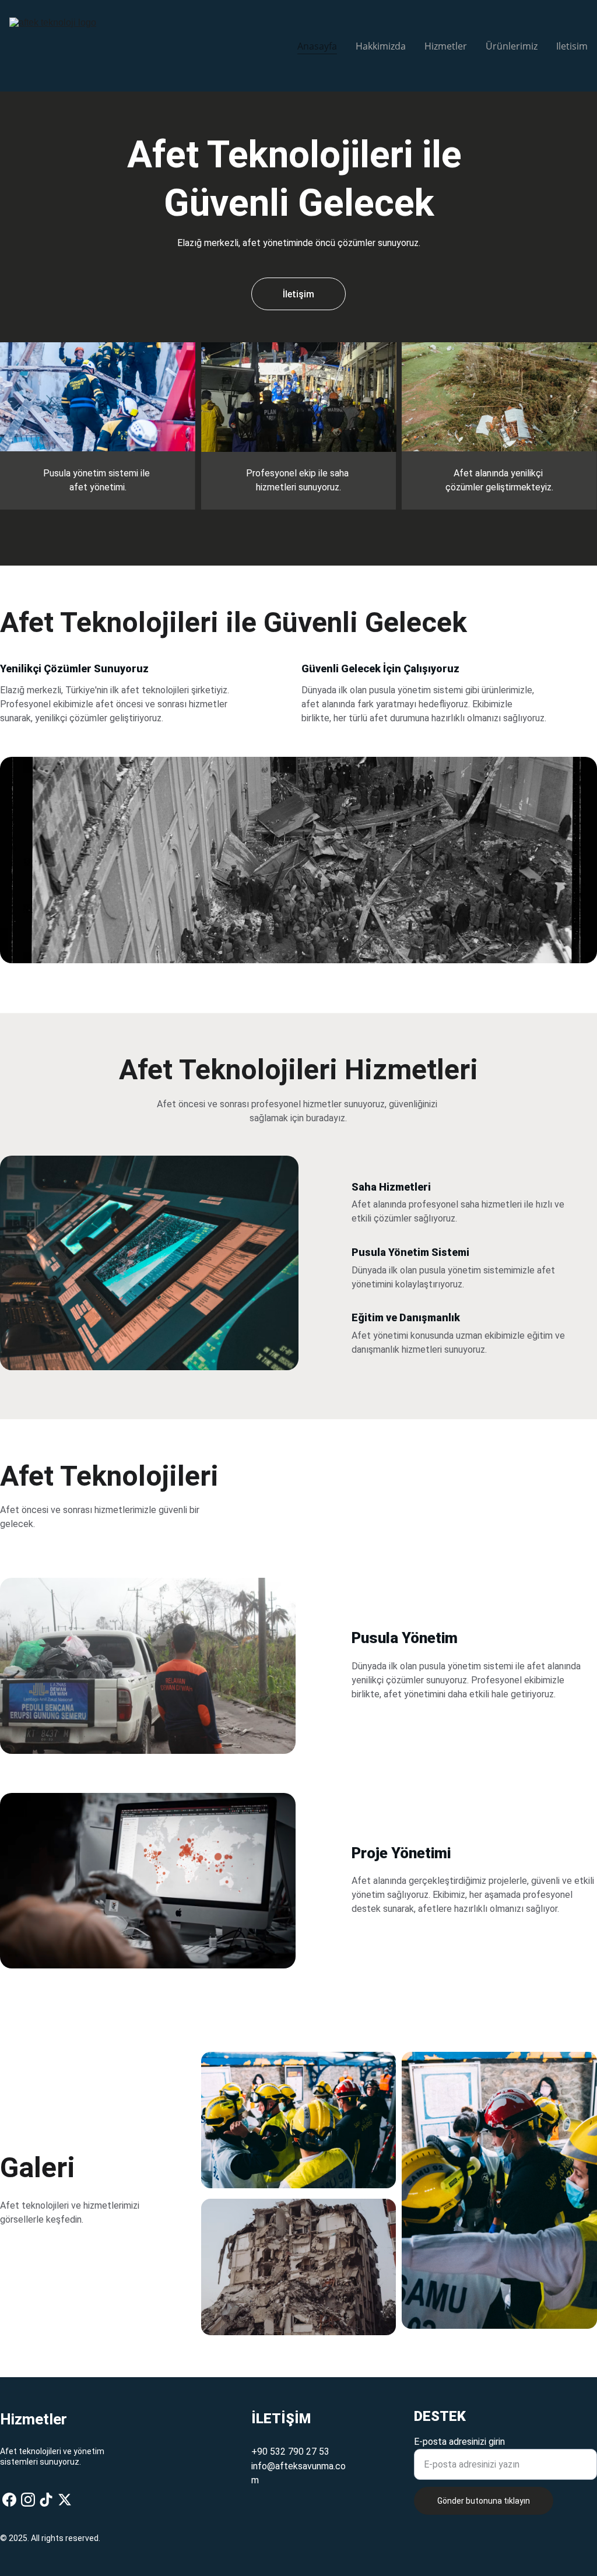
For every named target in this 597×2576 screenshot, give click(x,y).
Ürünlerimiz (512, 46)
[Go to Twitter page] (65, 2500)
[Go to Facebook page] (9, 2500)
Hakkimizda (381, 46)
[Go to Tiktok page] (46, 2500)
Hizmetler (446, 46)
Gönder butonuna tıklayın (484, 2501)
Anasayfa (317, 46)
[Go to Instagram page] (28, 2500)
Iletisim (572, 46)
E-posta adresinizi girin (459, 2442)
